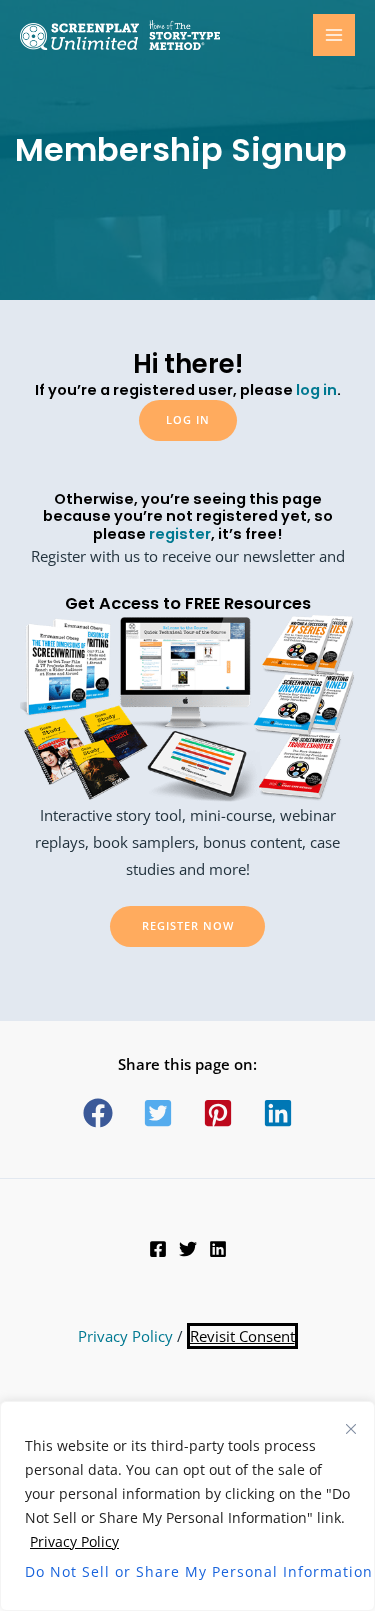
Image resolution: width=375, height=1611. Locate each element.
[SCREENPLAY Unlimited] (120, 35)
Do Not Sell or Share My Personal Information (187, 1571)
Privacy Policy (74, 1541)
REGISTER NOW (188, 925)
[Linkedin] (218, 1249)
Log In (188, 419)
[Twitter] (188, 1249)
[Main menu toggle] (334, 35)
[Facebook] (158, 1249)
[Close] (351, 1429)
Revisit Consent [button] (242, 1336)
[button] (98, 1113)
